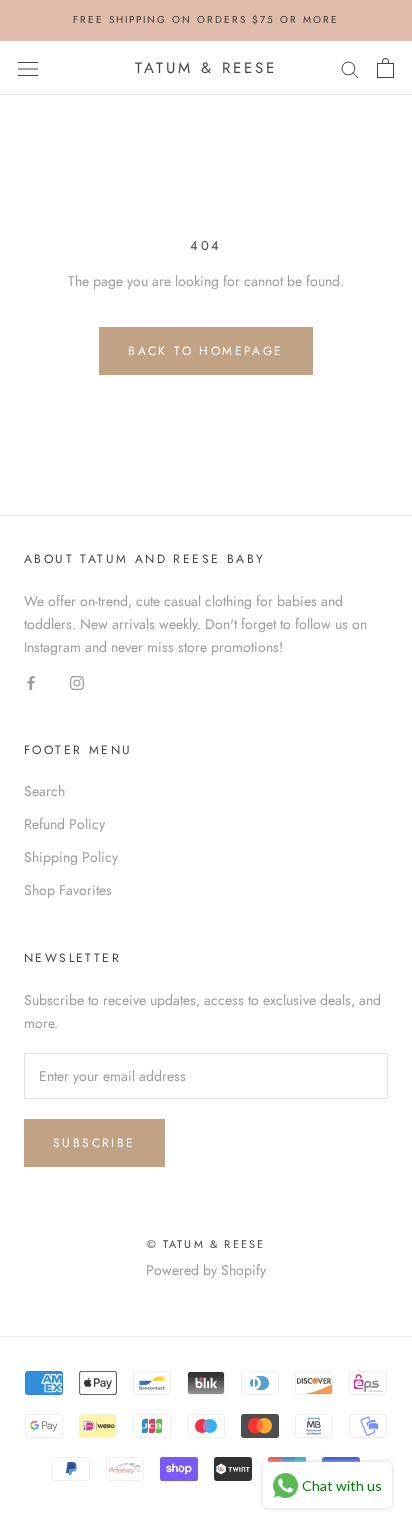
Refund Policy (64, 824)
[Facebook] (31, 681)
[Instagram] (77, 681)
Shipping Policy (71, 857)
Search (44, 791)
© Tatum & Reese (206, 1244)
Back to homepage (205, 351)
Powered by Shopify (206, 1270)
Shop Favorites (68, 890)
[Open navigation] (28, 68)
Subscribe (94, 1143)
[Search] (350, 67)
